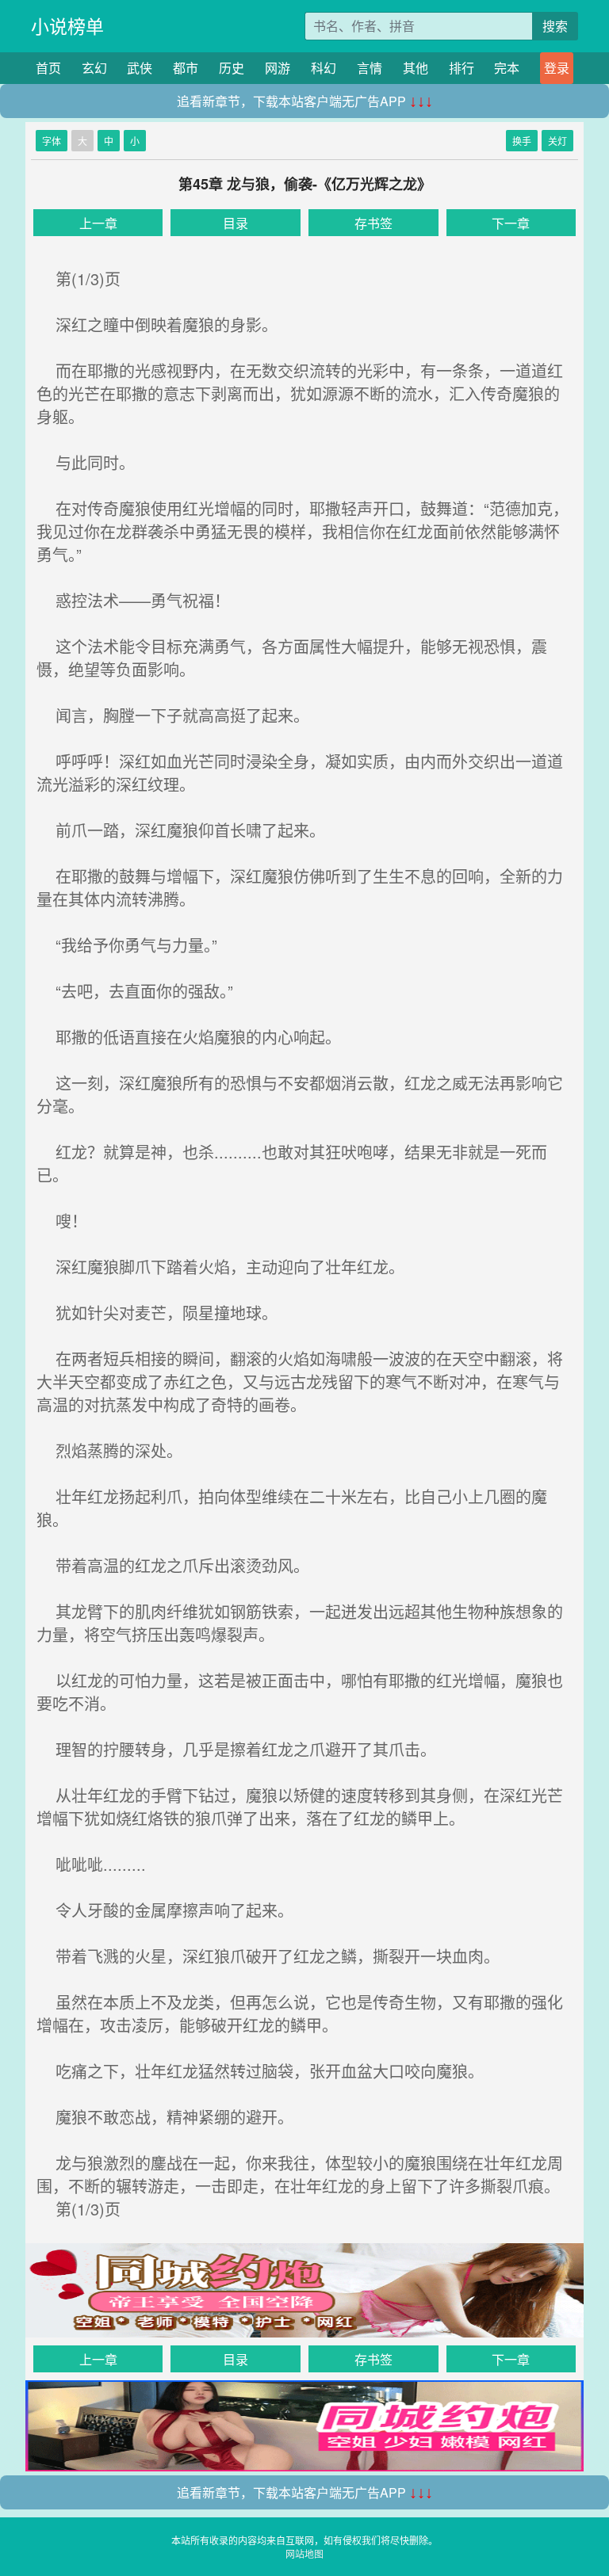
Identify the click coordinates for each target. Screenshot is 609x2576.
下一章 (511, 223)
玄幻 (94, 68)
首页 (48, 68)
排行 (462, 68)
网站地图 (304, 2553)
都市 (186, 68)
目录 (236, 223)
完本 (507, 68)
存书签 (373, 223)
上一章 (98, 223)
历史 (232, 68)
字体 (52, 141)
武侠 (140, 68)
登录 (557, 68)
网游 (278, 68)
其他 (416, 68)
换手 (522, 141)
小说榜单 (67, 26)
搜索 (555, 26)
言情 (370, 68)
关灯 (557, 141)
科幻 (324, 68)
